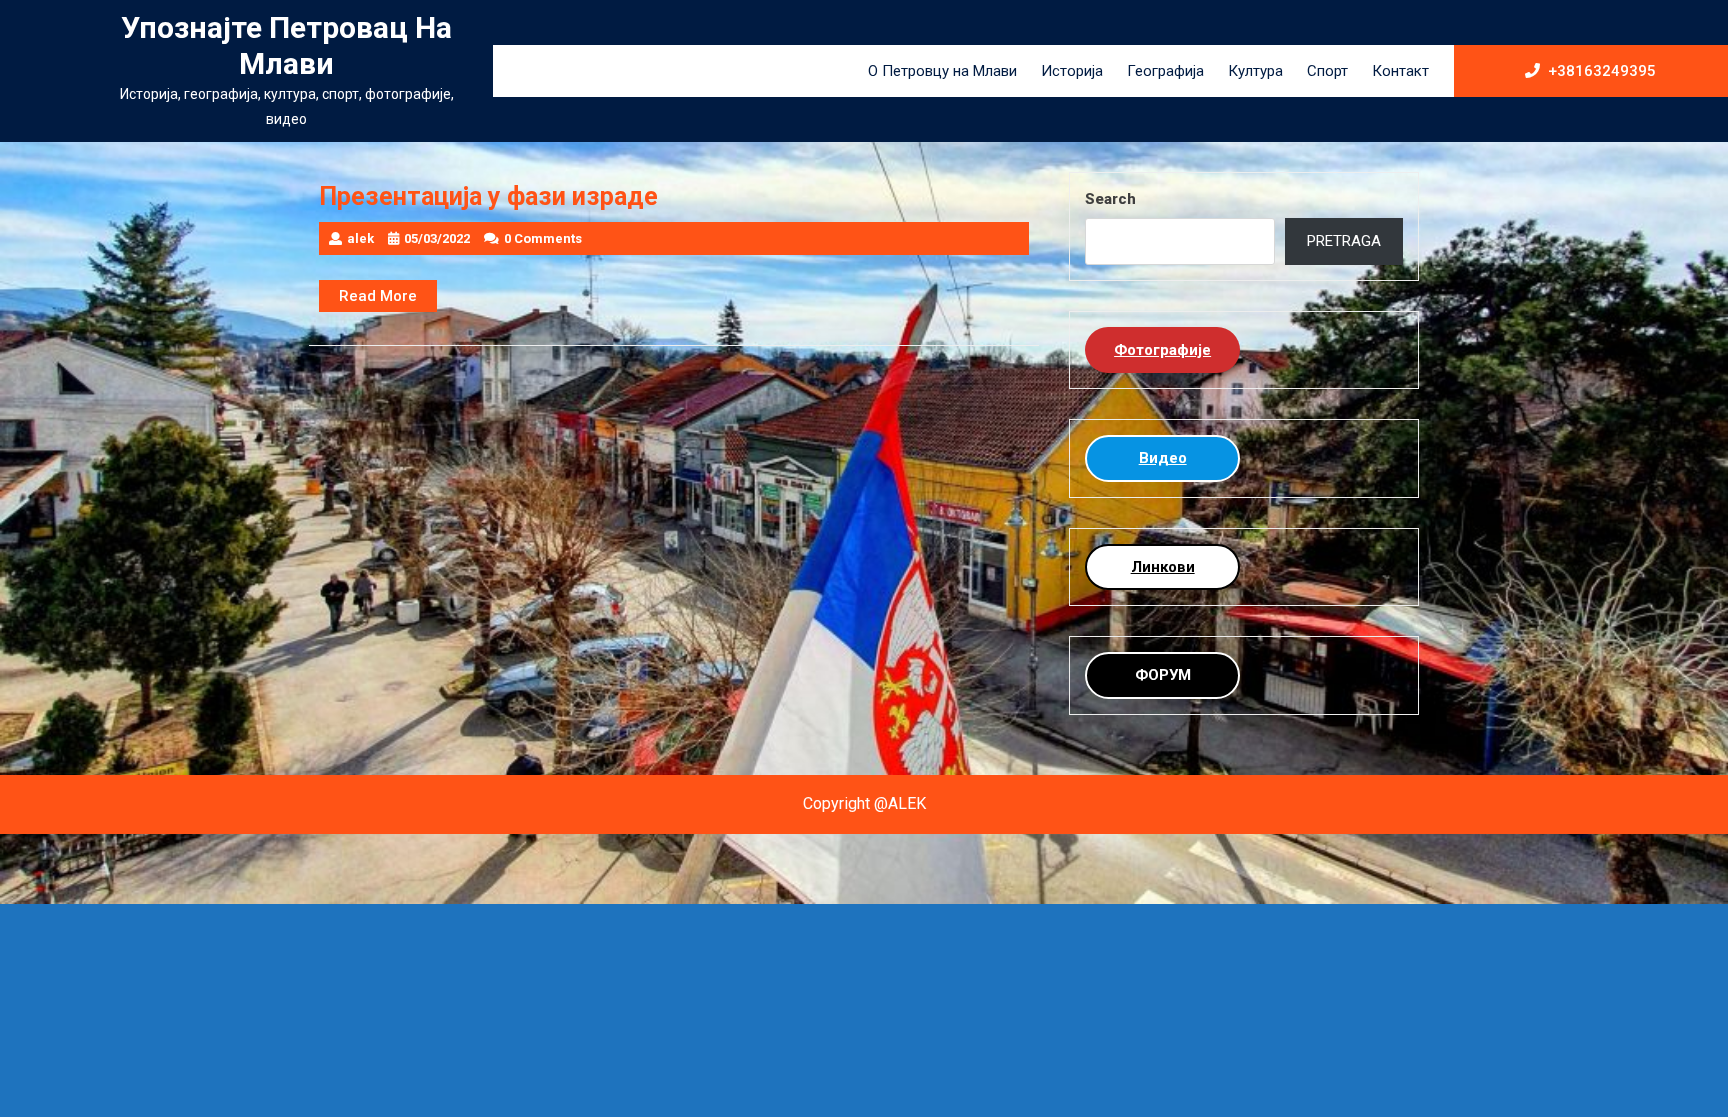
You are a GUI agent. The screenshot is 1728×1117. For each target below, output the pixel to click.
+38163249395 (1602, 70)
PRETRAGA (1344, 241)
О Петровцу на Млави (942, 71)
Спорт (1327, 71)
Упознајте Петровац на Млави (286, 45)
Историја (1072, 71)
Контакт (1400, 71)
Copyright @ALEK (864, 803)
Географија (1165, 71)
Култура (1255, 71)
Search (1110, 199)
